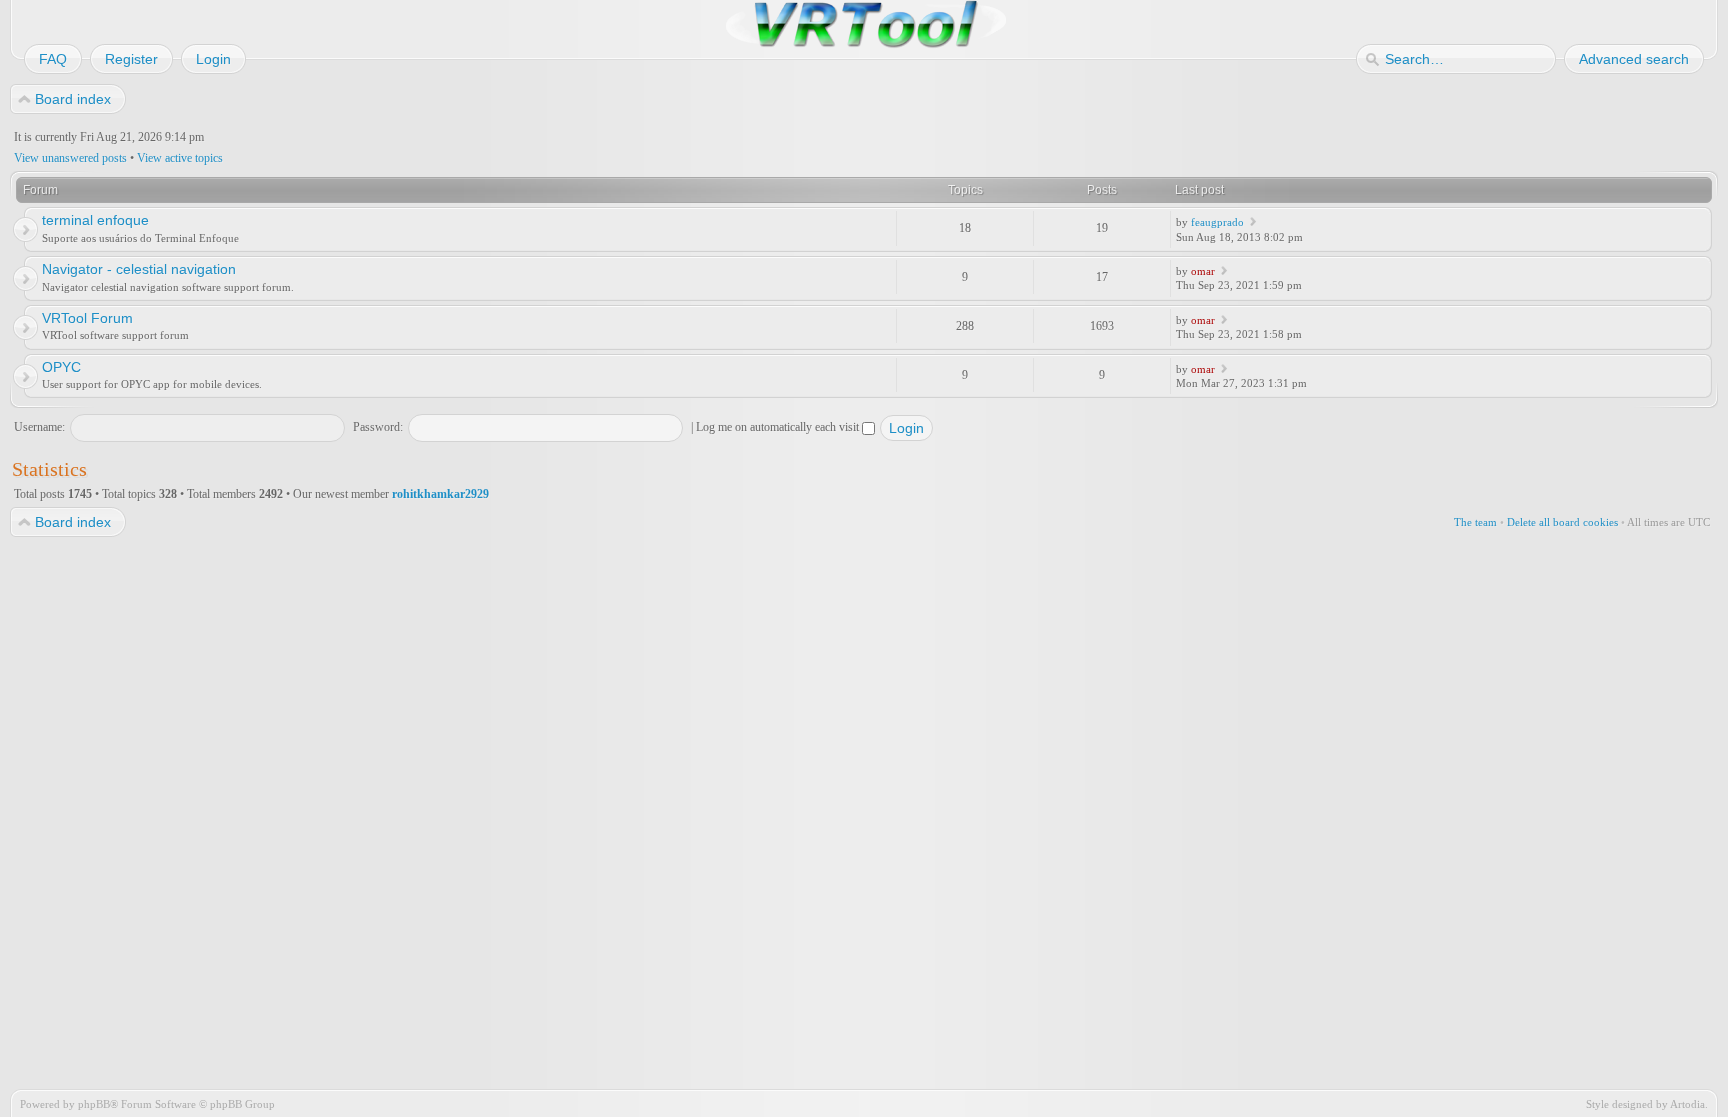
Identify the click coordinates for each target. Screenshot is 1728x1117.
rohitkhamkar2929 (440, 494)
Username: (39, 427)
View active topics (180, 158)
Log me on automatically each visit (779, 427)
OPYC (61, 367)
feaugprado (1217, 222)
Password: (378, 427)
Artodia (1687, 1104)
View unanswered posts (70, 158)
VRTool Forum (87, 318)
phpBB (94, 1104)
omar (1203, 271)
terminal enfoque (95, 220)
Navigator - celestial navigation (139, 269)
